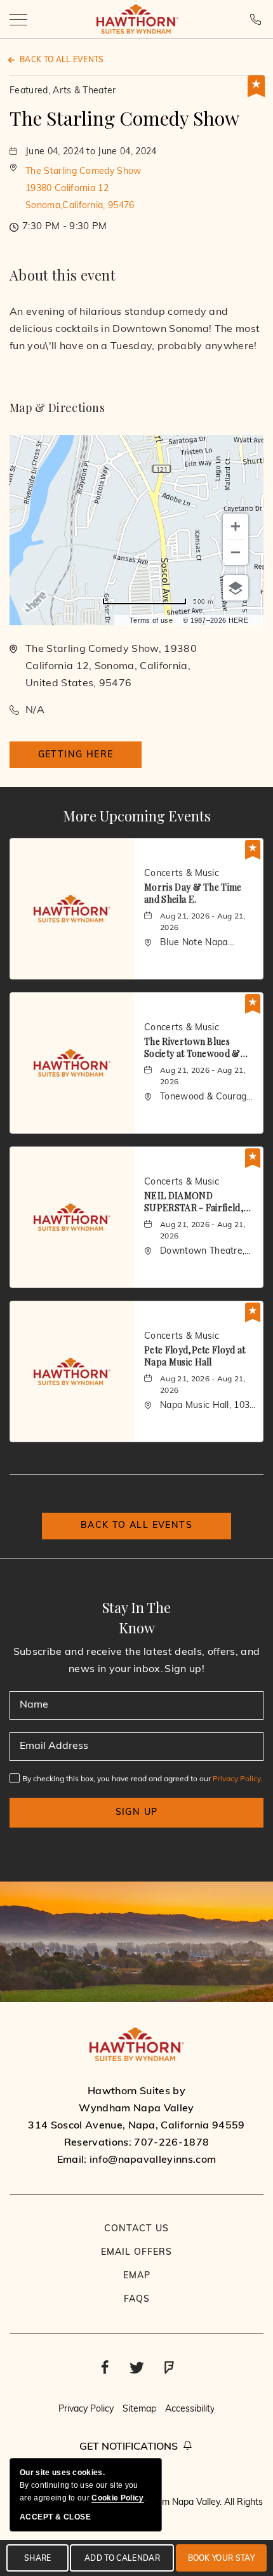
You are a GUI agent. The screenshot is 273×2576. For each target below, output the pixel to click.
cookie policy (117, 2498)
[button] (83, 189)
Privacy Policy (237, 1779)
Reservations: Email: (136, 2126)
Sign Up (137, 1813)
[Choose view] (236, 588)
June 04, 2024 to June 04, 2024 (91, 152)
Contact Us (136, 2229)
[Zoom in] (236, 526)
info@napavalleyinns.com (153, 2160)
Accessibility (190, 2409)
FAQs (137, 2300)
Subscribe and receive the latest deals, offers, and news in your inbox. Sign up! (136, 1661)
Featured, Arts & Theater (63, 91)
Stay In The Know (136, 1617)
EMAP (137, 2276)
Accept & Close (55, 2517)
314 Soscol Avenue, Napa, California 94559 (136, 2126)
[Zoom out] (236, 552)
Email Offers (136, 2253)
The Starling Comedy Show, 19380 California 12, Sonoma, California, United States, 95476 (111, 667)
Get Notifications (129, 2447)
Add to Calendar (122, 2559)
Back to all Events (62, 60)
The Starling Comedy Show (124, 118)
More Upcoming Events (137, 816)
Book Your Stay (221, 2559)
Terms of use (151, 620)
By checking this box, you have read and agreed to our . (143, 1779)
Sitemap (139, 2409)
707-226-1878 (257, 19)
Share (38, 2559)
